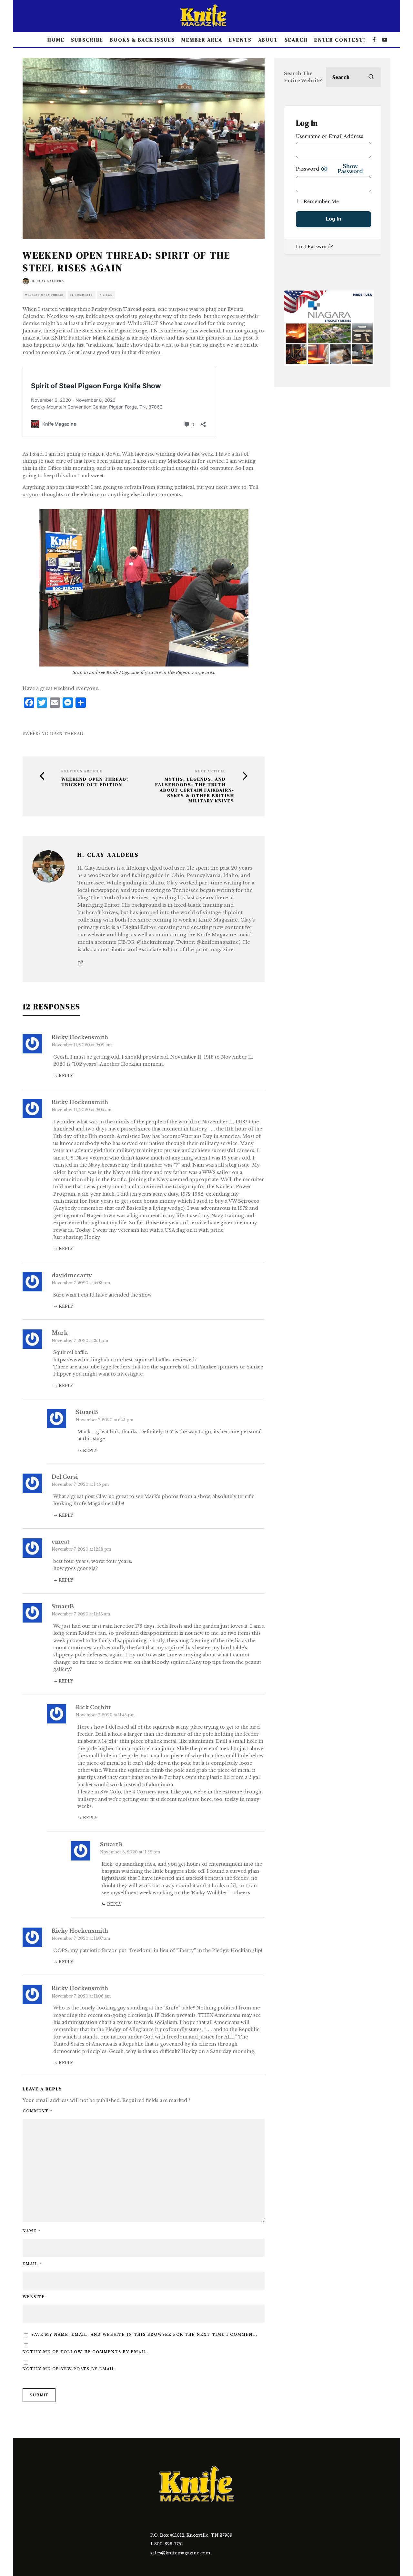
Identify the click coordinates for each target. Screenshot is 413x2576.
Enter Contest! (340, 40)
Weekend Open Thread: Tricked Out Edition (95, 782)
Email (32, 2264)
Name (32, 2231)
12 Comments (82, 295)
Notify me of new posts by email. (70, 2369)
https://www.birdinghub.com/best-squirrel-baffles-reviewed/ (125, 1360)
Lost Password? (314, 247)
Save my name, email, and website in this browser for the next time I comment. (144, 2335)
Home (56, 40)
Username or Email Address (330, 136)
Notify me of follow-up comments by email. (86, 2352)
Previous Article (82, 771)
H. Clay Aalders (48, 281)
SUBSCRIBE (87, 40)
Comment (38, 2111)
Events (240, 40)
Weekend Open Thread (44, 295)
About (268, 40)
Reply (66, 1076)
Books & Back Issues (142, 40)
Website (34, 2297)
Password (307, 169)
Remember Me (321, 202)
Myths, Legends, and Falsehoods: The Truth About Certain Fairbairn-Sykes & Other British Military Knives (195, 790)
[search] (371, 77)
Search (296, 40)
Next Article (211, 771)
